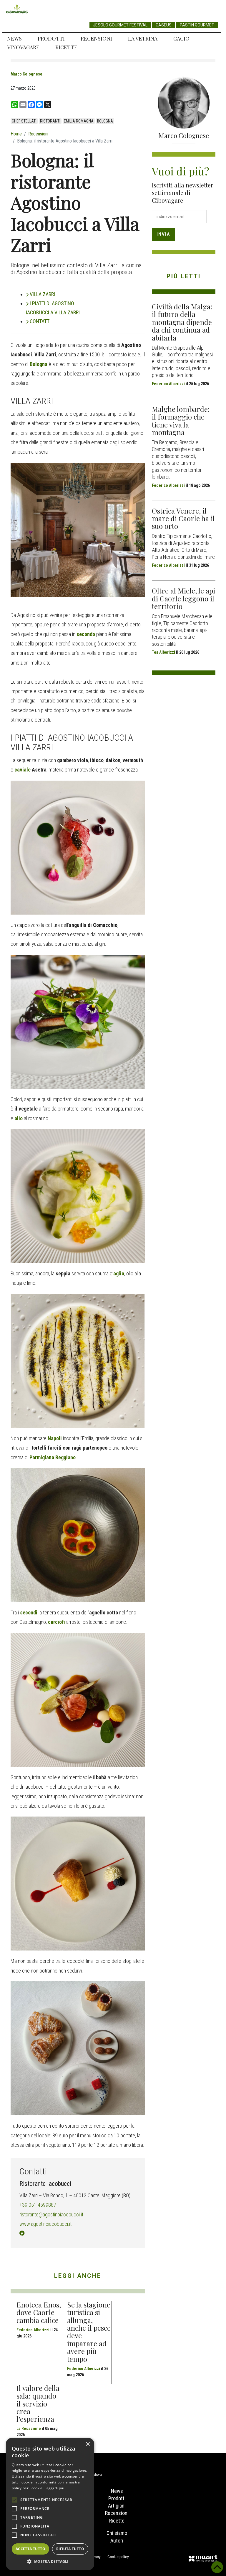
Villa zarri (42, 294)
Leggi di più (54, 2488)
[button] (50, 2561)
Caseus (164, 25)
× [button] (88, 2444)
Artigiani (117, 2506)
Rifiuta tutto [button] (70, 2549)
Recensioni (96, 38)
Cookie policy (118, 2557)
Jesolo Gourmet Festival (120, 25)
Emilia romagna (79, 121)
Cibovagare (17, 9)
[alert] (50, 2504)
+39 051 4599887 (38, 2205)
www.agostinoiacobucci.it (45, 2224)
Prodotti (51, 38)
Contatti (40, 321)
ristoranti (50, 121)
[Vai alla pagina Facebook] (22, 2233)
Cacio (181, 38)
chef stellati (24, 121)
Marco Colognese (26, 74)
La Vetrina (143, 38)
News (14, 38)
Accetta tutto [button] (30, 2549)
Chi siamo (117, 2533)
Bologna (105, 121)
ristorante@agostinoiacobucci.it (51, 2214)
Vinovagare (23, 47)
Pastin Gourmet (197, 25)
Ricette (66, 47)
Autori (117, 2541)
